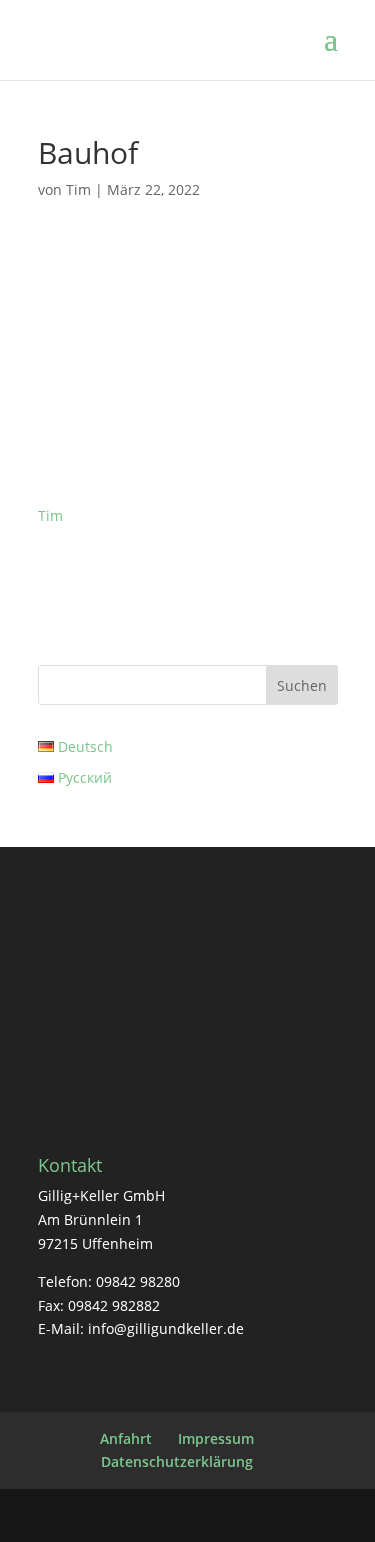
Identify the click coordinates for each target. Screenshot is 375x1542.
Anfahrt (126, 1438)
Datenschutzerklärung (177, 1461)
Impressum (216, 1438)
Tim (78, 189)
